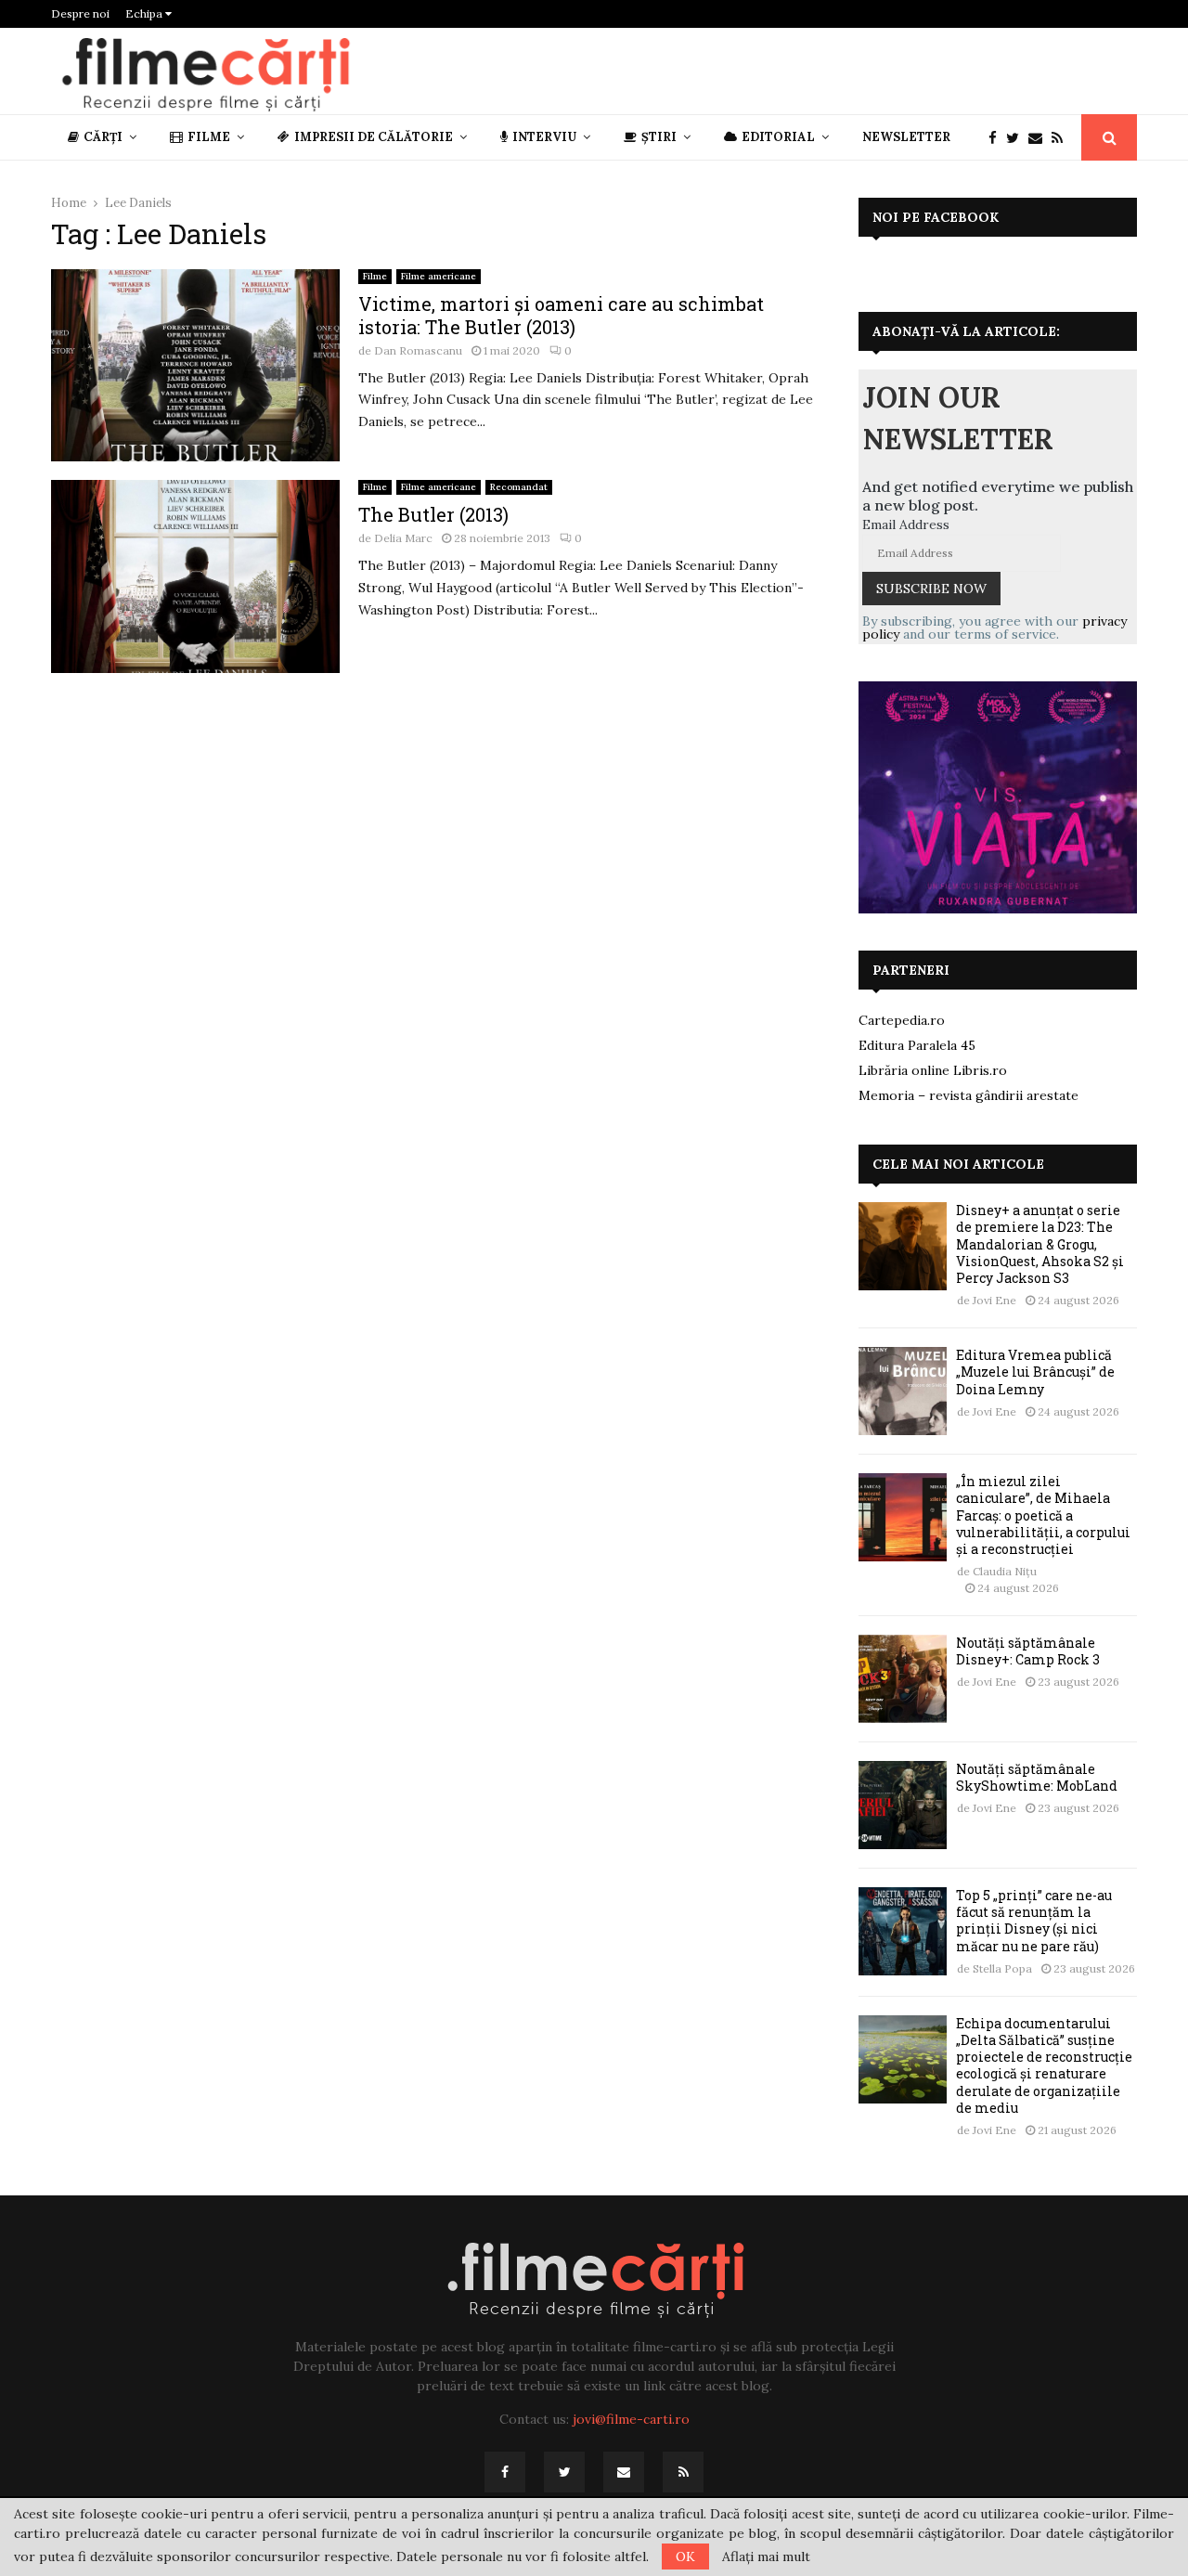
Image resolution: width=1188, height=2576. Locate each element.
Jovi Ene (994, 1300)
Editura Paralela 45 (917, 1045)
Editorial (778, 137)
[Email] (1040, 138)
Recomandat (519, 487)
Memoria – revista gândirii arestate (968, 1095)
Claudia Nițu (1005, 1571)
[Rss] (1062, 138)
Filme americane (439, 276)
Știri (659, 137)
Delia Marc (403, 538)
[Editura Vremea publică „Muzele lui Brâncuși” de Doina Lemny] (903, 1391)
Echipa (145, 13)
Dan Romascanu (418, 350)
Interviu (544, 137)
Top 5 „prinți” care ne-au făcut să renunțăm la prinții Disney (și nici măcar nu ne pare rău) (1034, 1921)
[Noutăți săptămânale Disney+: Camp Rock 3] (903, 1679)
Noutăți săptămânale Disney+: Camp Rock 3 (1028, 1651)
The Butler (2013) (433, 514)
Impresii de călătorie (374, 137)
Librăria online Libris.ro (933, 1070)
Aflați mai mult (766, 2557)
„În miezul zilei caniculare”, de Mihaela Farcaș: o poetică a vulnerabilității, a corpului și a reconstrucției (1043, 1515)
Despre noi (80, 13)
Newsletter (906, 137)
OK (685, 2557)
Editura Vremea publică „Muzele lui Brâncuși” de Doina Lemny (1035, 1372)
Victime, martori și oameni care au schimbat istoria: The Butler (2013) (561, 315)
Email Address (906, 524)
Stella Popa (1002, 1968)
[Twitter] (1017, 138)
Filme (209, 137)
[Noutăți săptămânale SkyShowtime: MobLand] (903, 1805)
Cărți (103, 137)
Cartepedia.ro (902, 1020)
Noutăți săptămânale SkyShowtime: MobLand (1037, 1777)
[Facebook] (997, 138)
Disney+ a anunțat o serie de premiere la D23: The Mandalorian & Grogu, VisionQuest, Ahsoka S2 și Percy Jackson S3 (1040, 1244)
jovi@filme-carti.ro (631, 2419)
